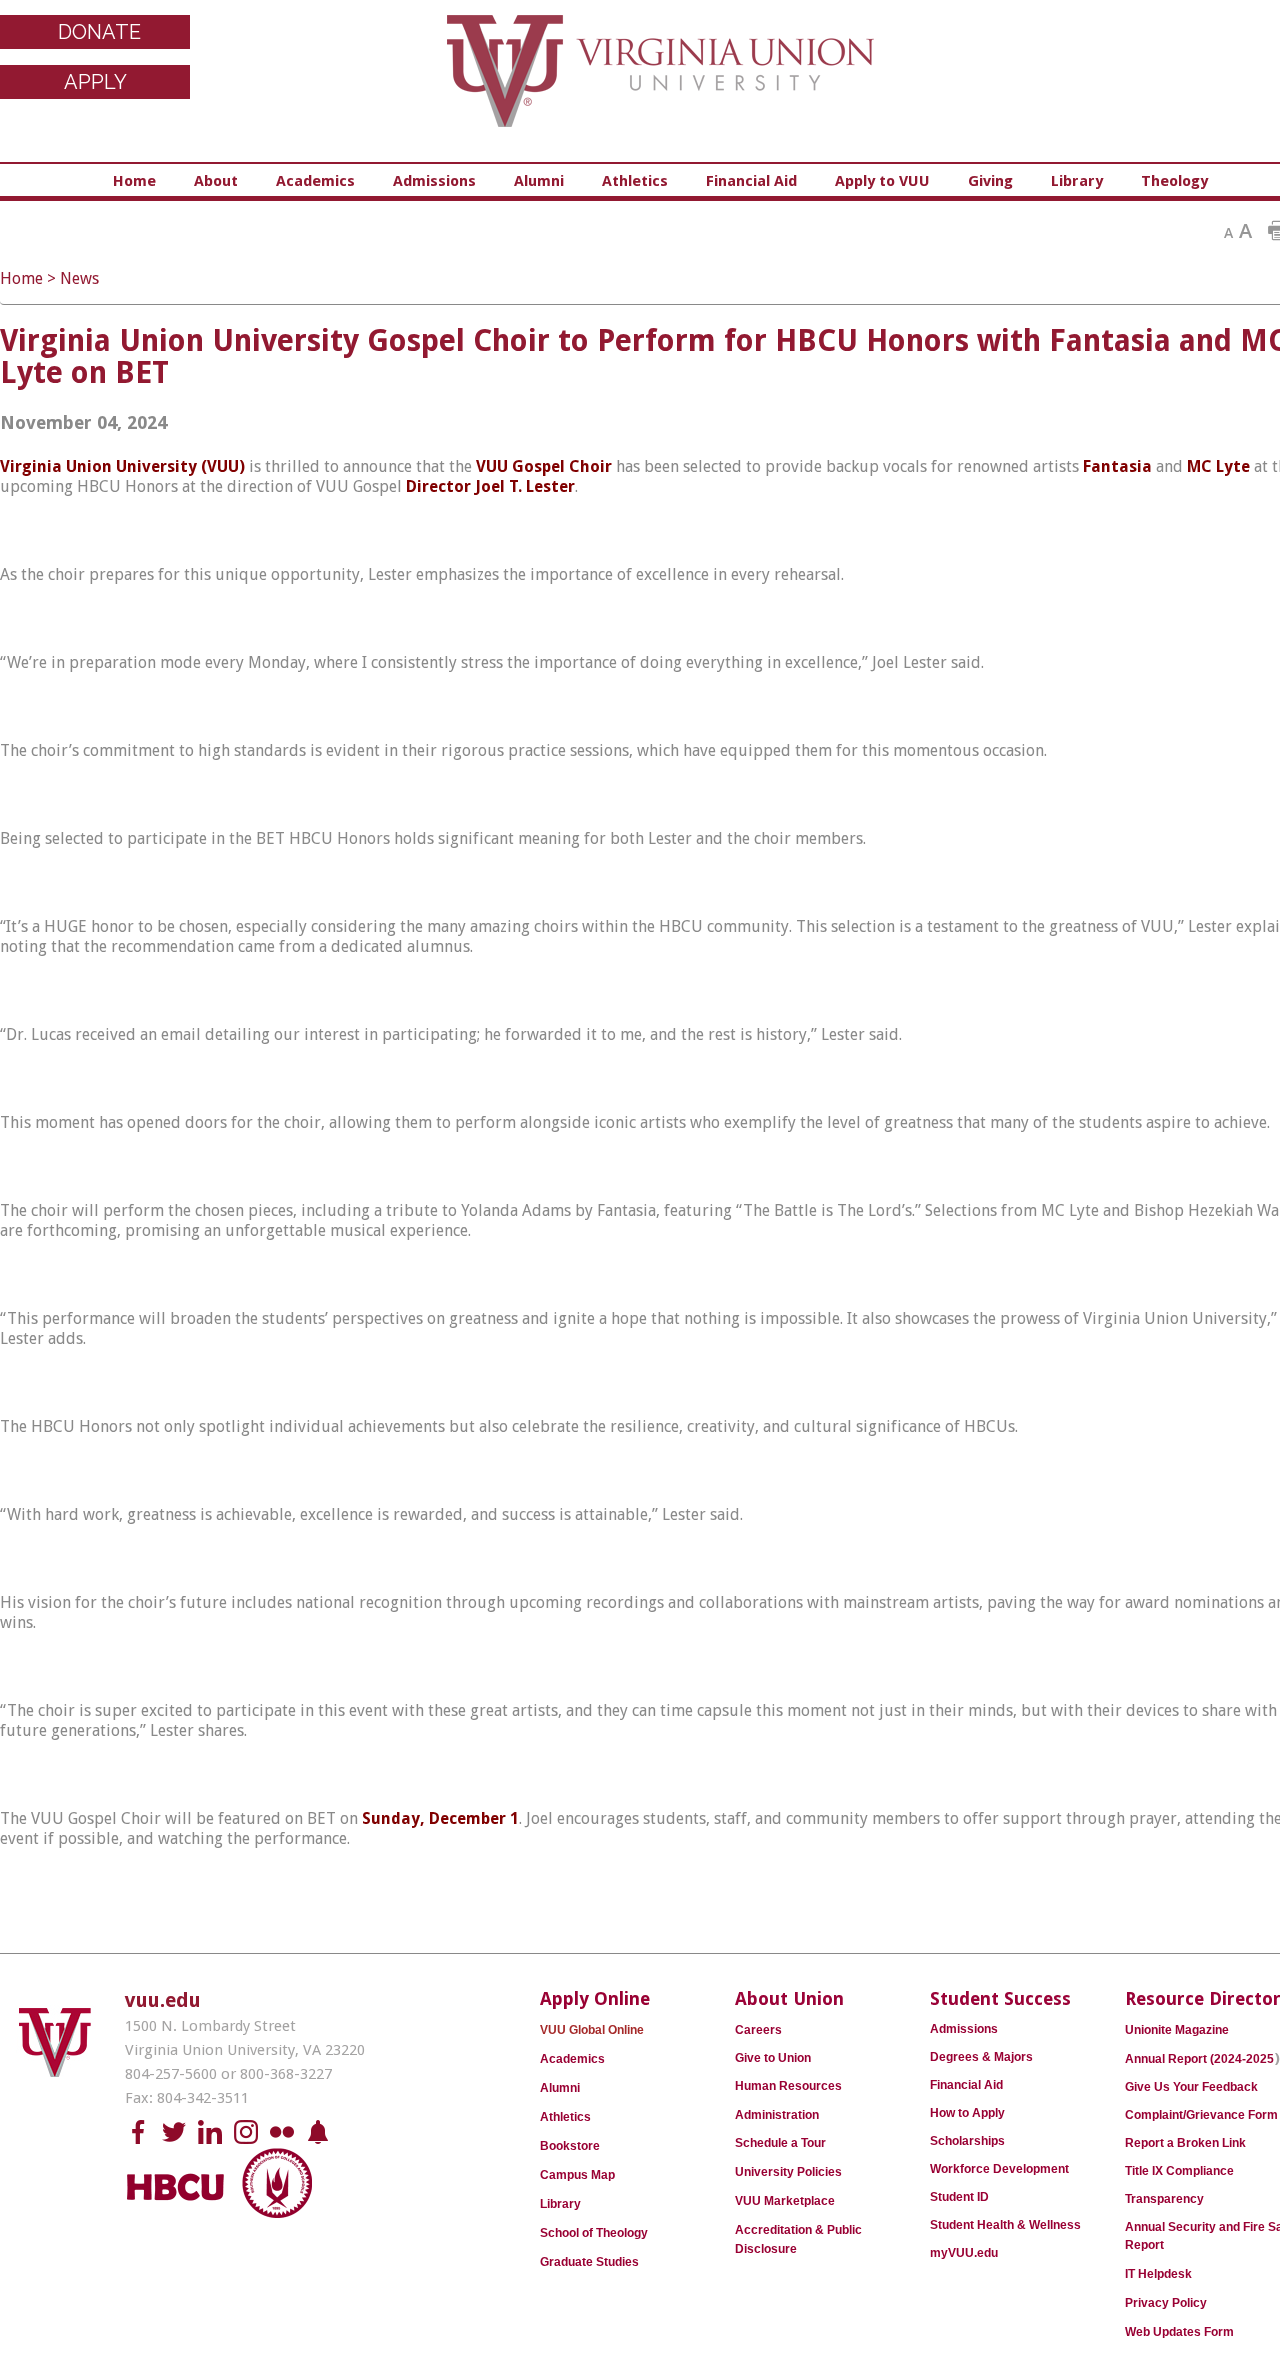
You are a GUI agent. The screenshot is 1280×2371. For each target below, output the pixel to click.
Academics (315, 181)
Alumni (539, 181)
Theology (1174, 181)
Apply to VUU (882, 181)
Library (1077, 181)
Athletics (635, 181)
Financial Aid (751, 181)
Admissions (434, 181)
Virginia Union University (660, 85)
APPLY (95, 82)
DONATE (99, 32)
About (216, 181)
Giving (990, 181)
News (79, 278)
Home (134, 181)
